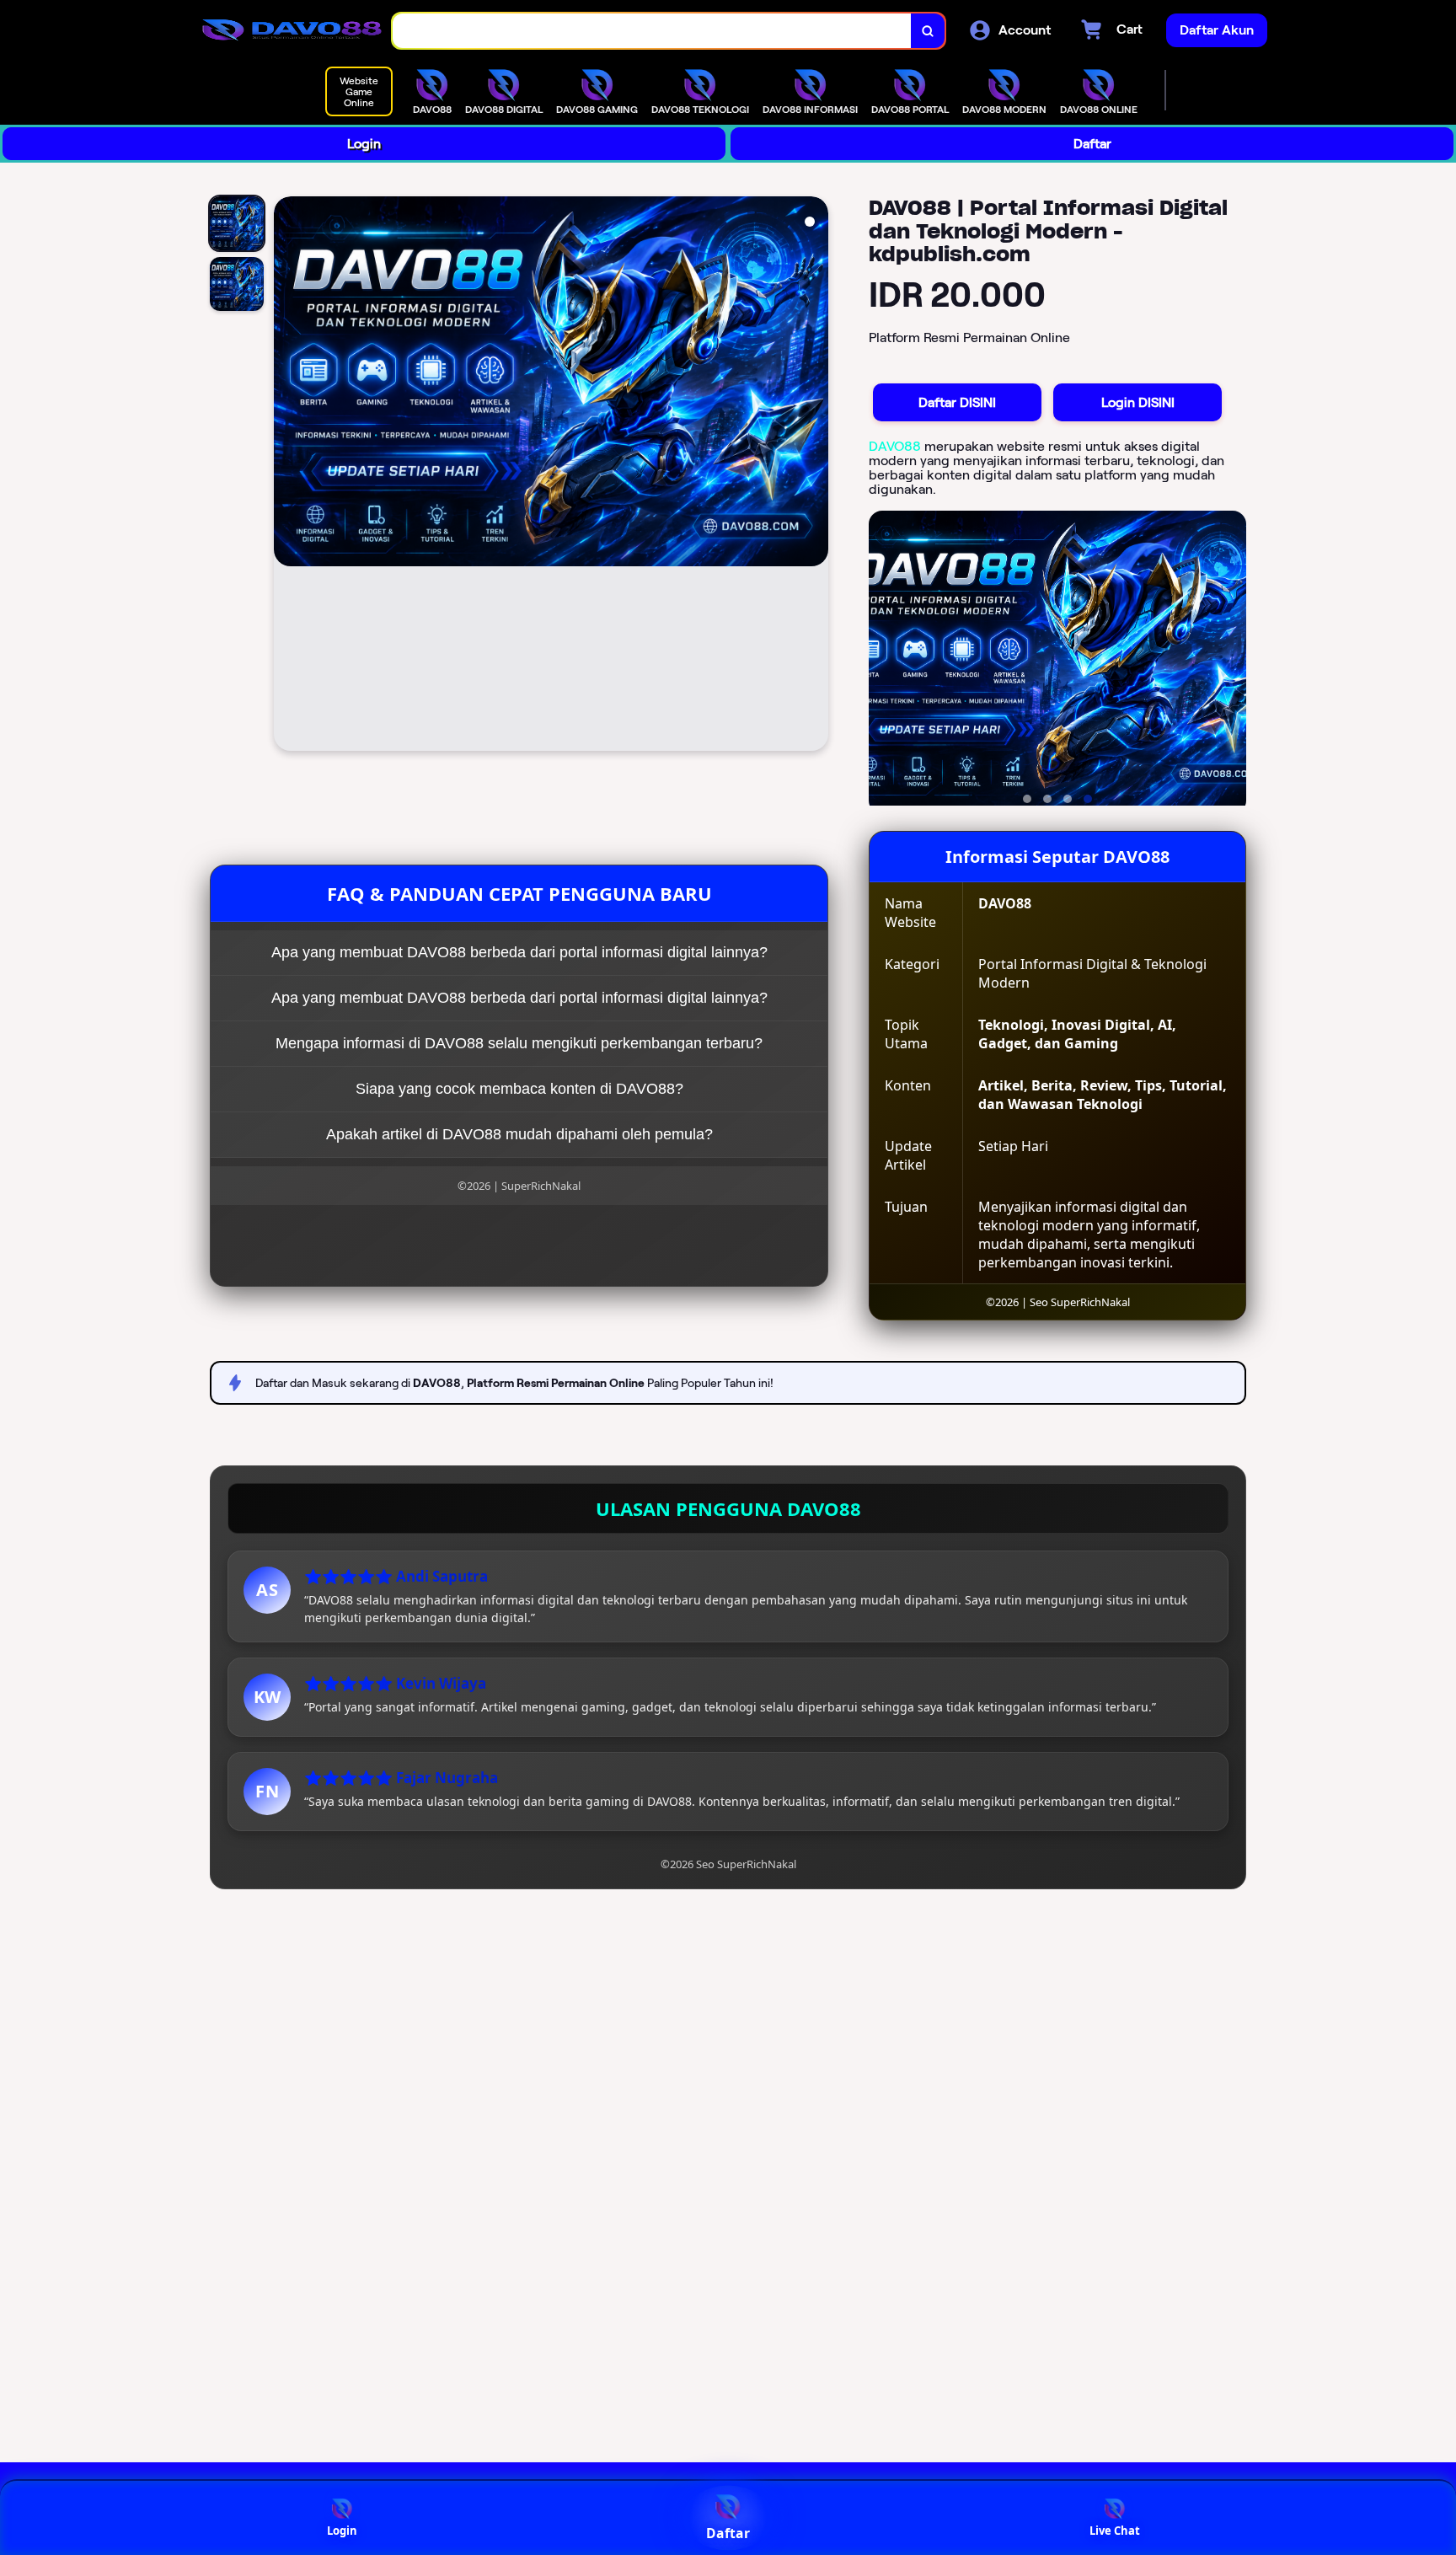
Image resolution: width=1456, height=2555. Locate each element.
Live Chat (1115, 2531)
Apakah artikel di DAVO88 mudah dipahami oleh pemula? (519, 1134)
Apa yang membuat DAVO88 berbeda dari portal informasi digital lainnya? (519, 952)
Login (364, 144)
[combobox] (652, 31)
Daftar (1092, 144)
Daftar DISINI (957, 402)
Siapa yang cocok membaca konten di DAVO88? (519, 1089)
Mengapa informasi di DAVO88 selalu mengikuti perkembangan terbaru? (519, 1043)
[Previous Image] (287, 476)
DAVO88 (895, 446)
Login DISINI (1138, 402)
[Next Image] (815, 476)
